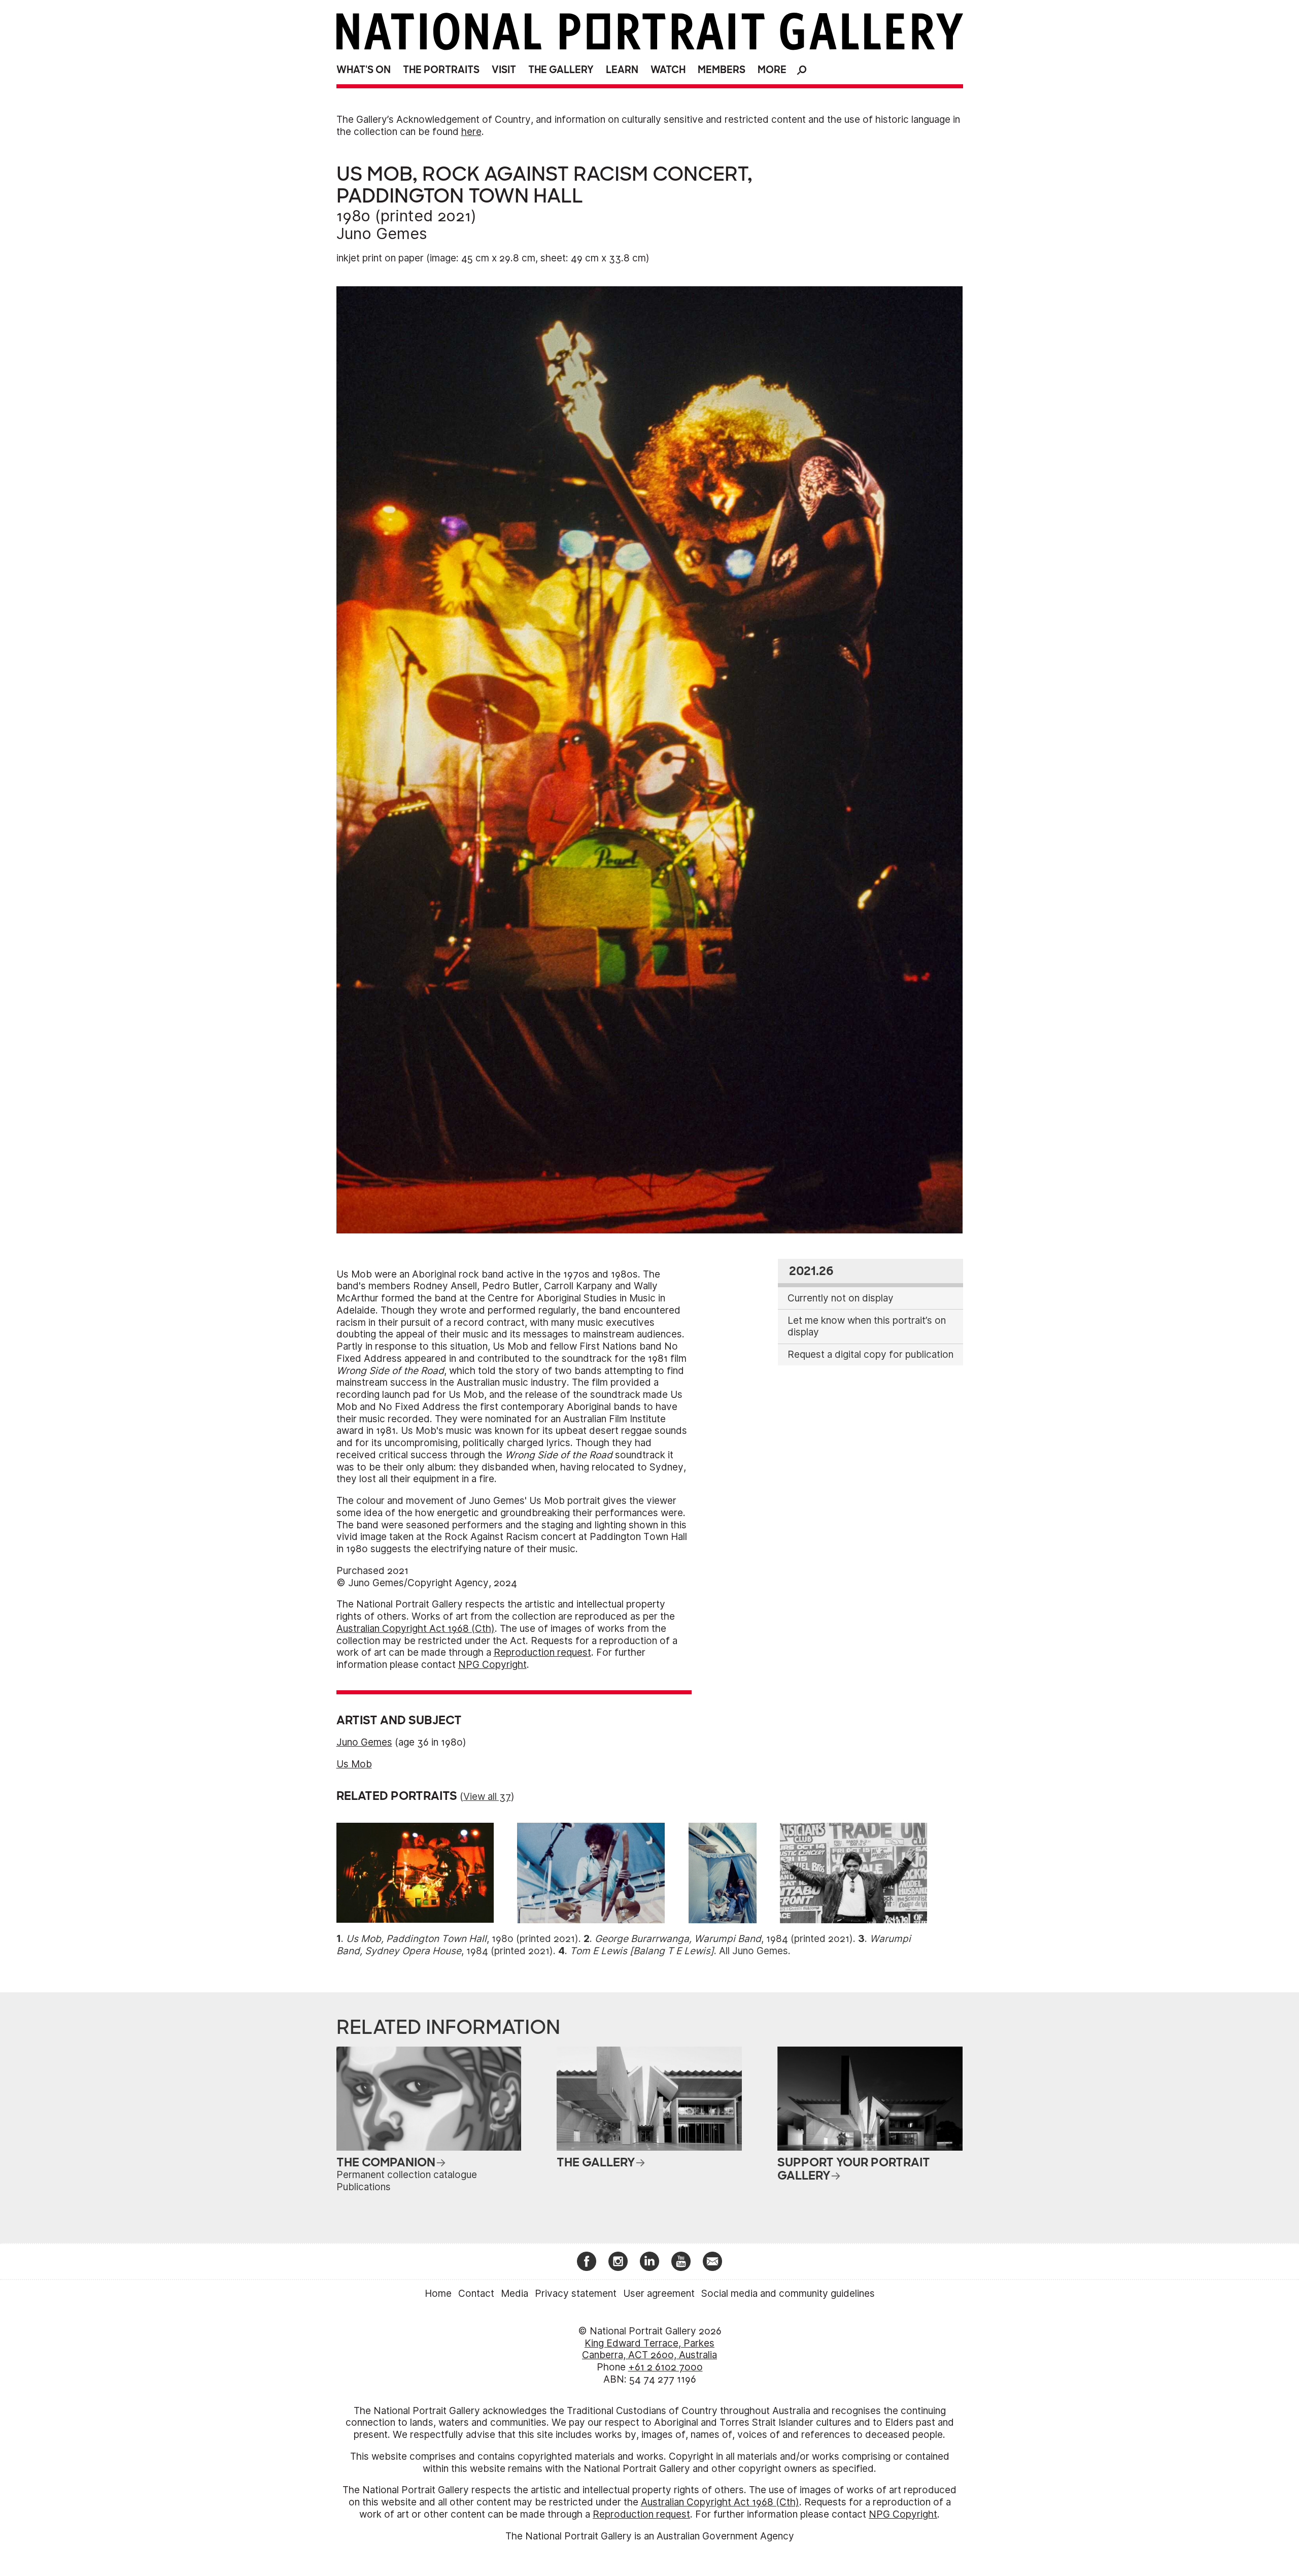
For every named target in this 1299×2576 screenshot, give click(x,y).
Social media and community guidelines (788, 2294)
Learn (622, 70)
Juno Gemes (382, 233)
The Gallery (561, 70)
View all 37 (487, 1797)
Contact (476, 2294)
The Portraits (441, 70)
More (772, 70)
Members (722, 70)
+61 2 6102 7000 (665, 2367)
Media (515, 2294)
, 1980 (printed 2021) (462, 1939)
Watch (668, 70)
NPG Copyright (492, 1665)
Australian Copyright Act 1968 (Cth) (416, 1629)
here (471, 132)
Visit (504, 70)
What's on (364, 70)
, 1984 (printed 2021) (724, 1939)
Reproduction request (542, 1652)
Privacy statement (576, 2294)
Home (438, 2294)
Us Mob (354, 1764)
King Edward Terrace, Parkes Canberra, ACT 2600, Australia (649, 2349)
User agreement (659, 2294)
